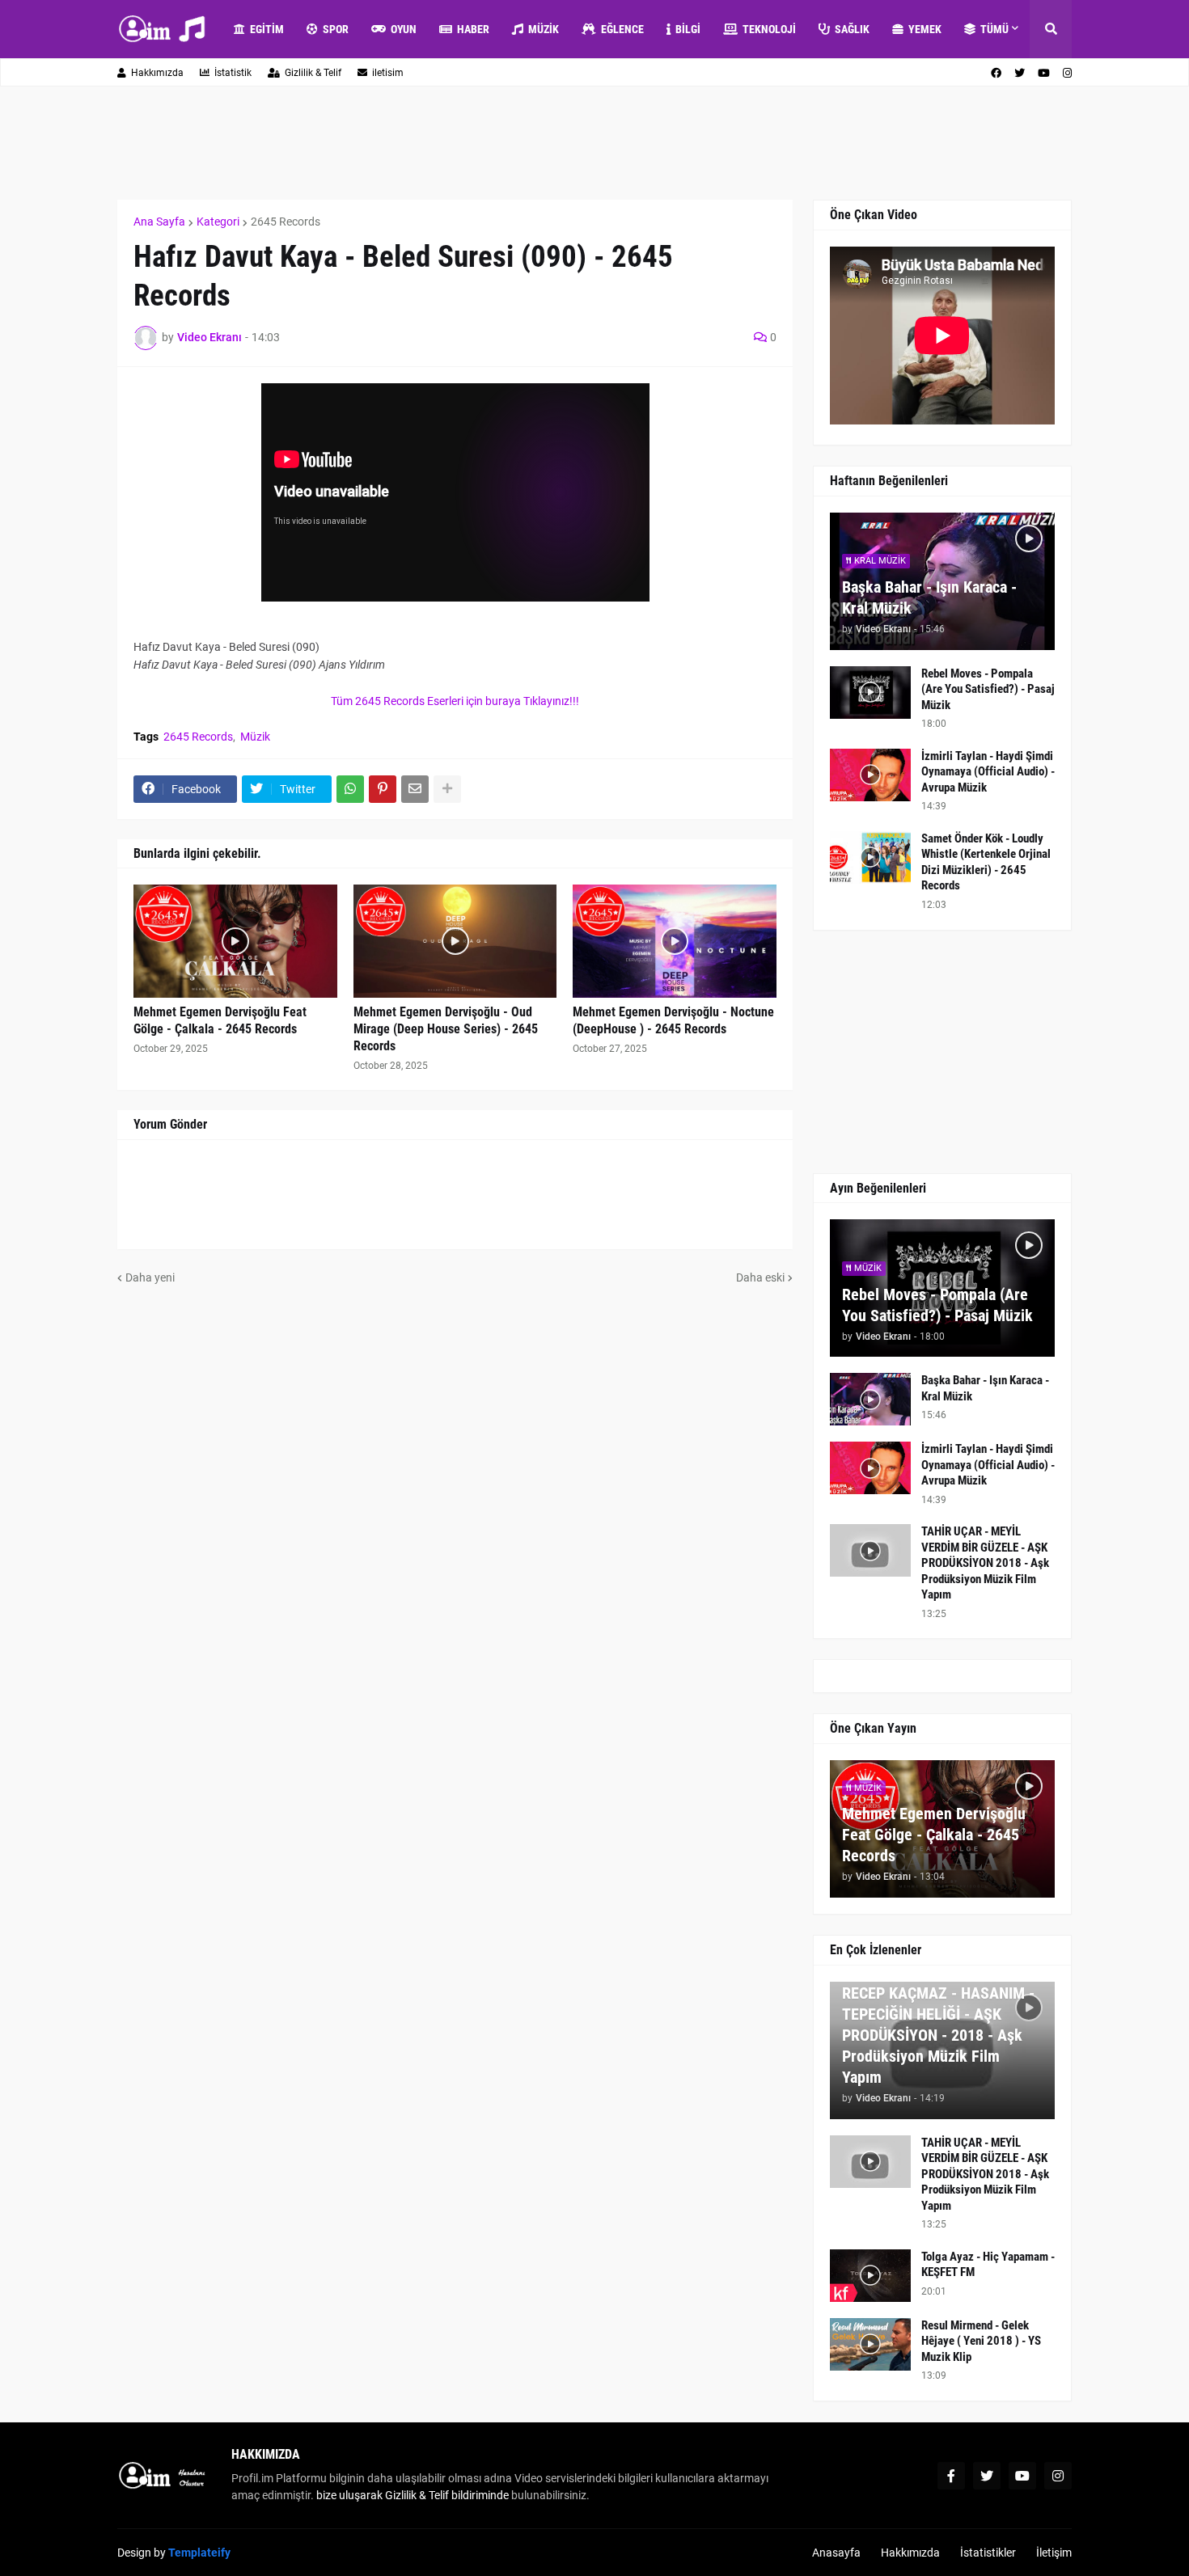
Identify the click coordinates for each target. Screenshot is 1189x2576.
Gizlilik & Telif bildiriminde (448, 2495)
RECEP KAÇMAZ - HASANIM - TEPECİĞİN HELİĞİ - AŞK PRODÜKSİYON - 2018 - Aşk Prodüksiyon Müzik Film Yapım (938, 2035)
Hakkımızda (157, 73)
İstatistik (233, 73)
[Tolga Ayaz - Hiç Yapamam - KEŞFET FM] (870, 2276)
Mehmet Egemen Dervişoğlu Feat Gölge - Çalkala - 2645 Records (220, 1020)
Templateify (199, 2553)
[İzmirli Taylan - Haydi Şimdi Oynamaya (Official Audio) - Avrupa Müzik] (870, 775)
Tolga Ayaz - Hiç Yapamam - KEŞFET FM (988, 2265)
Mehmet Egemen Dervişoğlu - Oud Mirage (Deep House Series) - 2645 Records (446, 1029)
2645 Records (286, 222)
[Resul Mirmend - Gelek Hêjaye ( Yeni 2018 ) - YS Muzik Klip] (870, 2344)
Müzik (255, 737)
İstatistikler (988, 2553)
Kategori (218, 222)
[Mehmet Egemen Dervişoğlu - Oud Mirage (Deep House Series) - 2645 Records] (455, 941)
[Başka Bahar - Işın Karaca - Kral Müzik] (870, 1399)
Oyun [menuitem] (404, 29)
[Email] (415, 789)
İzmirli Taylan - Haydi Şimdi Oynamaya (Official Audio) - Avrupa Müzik (988, 772)
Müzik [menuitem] (544, 29)
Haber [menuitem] (473, 29)
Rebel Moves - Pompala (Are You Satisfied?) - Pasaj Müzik (988, 689)
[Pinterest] (383, 789)
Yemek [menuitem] (925, 29)
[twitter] (1020, 73)
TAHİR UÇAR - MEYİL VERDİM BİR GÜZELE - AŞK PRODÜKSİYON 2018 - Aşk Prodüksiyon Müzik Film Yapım (985, 1563)
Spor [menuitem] (336, 29)
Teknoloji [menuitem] (769, 29)
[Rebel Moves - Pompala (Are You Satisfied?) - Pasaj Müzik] (870, 693)
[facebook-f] (951, 2476)
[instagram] (1067, 73)
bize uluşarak (349, 2495)
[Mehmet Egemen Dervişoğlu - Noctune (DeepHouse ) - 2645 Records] (675, 941)
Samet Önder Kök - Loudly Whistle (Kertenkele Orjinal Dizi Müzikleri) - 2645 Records (986, 862)
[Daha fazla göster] (447, 789)
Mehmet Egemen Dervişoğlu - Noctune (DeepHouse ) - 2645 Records (673, 1020)
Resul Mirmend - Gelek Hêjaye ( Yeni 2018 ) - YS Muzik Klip (981, 2341)
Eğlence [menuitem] (622, 29)
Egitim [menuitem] (267, 29)
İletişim (1054, 2553)
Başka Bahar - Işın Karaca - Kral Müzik (929, 598)
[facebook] (996, 73)
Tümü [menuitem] (994, 29)
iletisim (388, 73)
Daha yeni (150, 1277)
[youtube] (1044, 73)
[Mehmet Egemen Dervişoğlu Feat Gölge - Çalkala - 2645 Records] (235, 941)
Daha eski (760, 1277)
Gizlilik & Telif (313, 73)
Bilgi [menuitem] (688, 29)
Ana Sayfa (159, 222)
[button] (1051, 29)
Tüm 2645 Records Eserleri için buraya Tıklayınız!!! (455, 701)
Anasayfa (836, 2553)
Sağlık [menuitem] (852, 29)
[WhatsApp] (350, 789)
